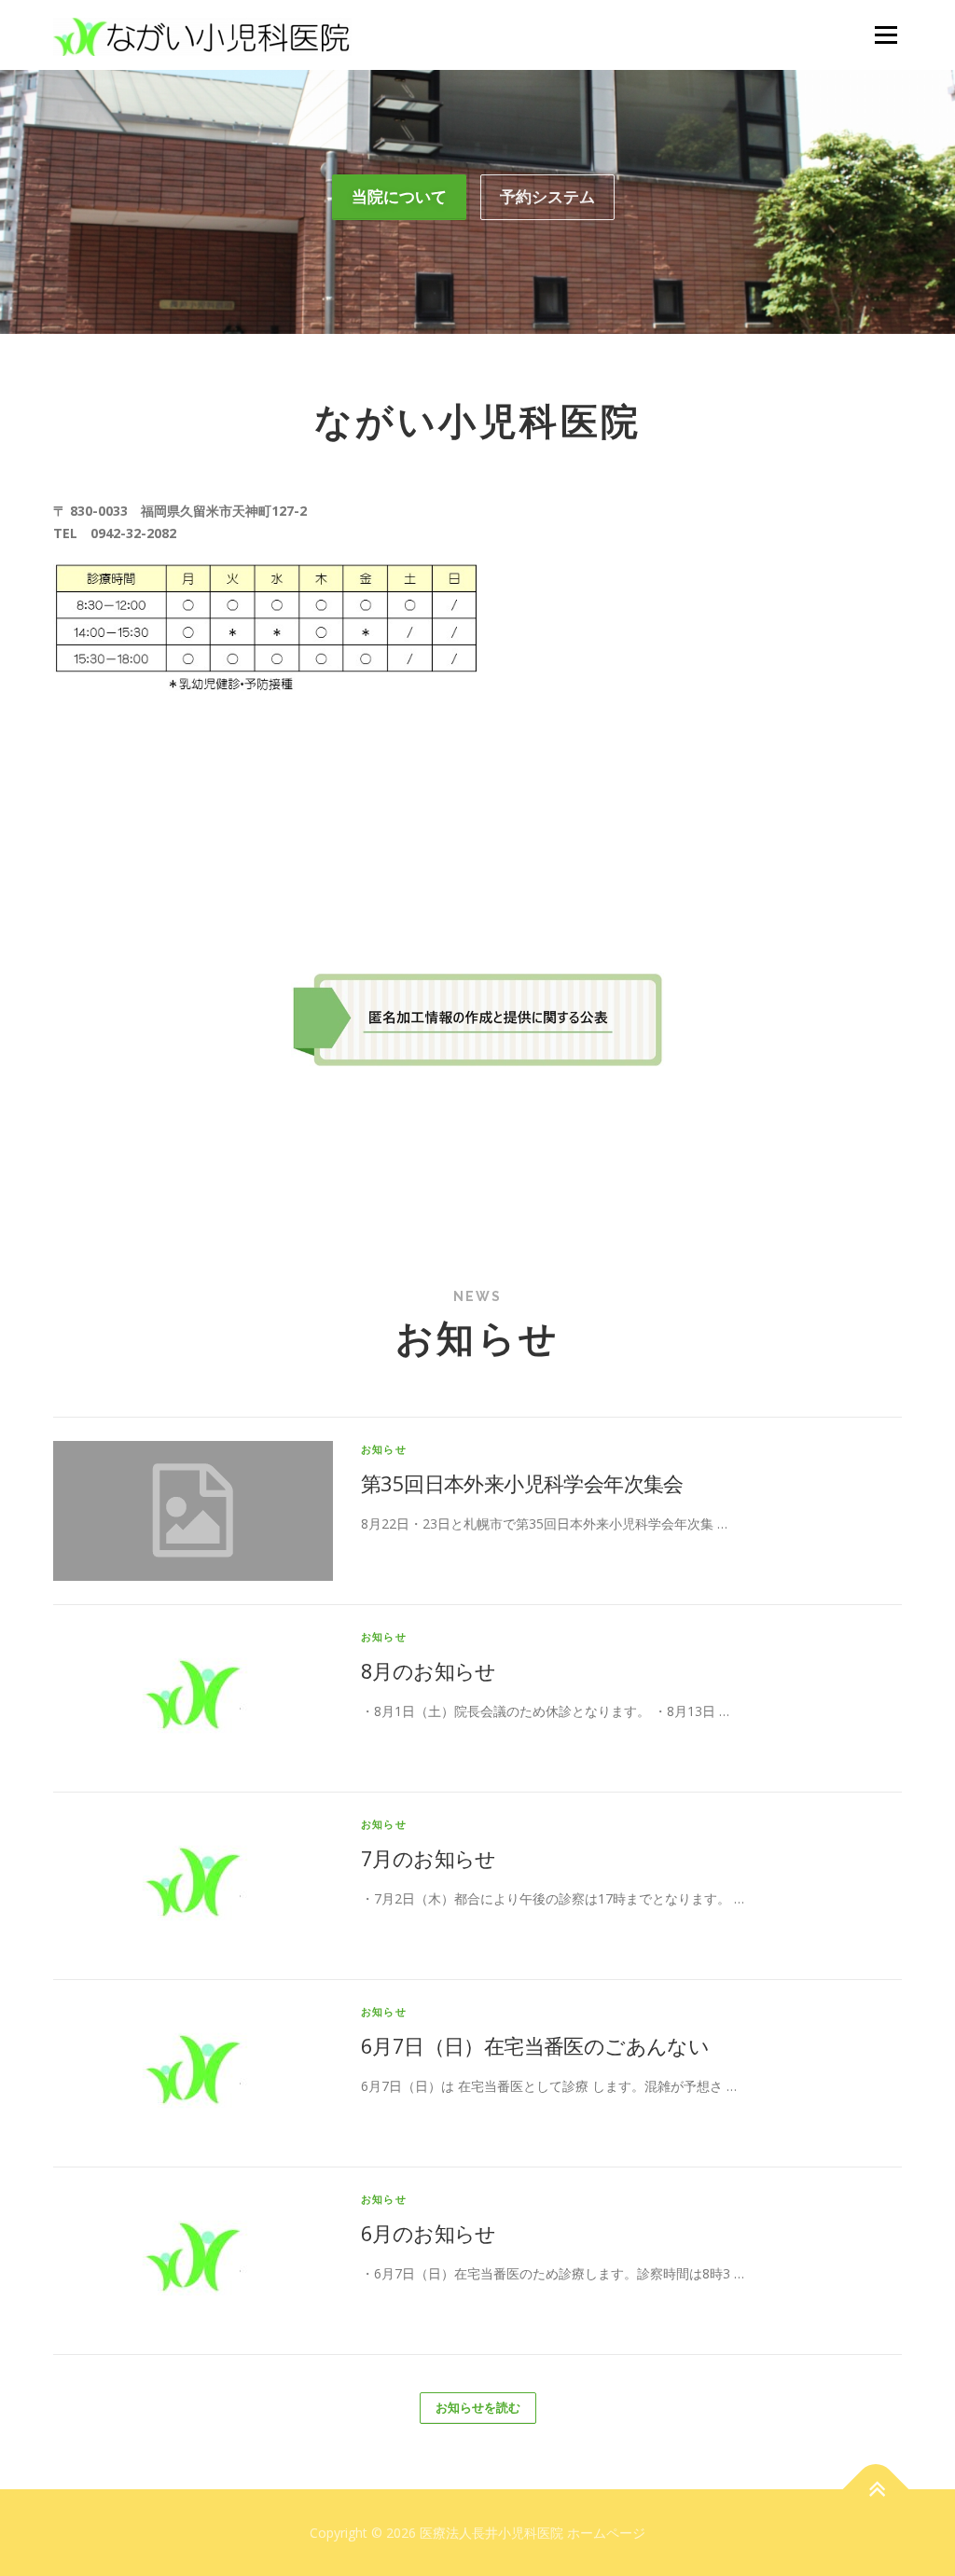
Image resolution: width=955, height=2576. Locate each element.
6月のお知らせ (429, 2233)
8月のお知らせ (429, 1670)
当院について (399, 196)
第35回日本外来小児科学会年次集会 (522, 1483)
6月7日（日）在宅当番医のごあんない (535, 2045)
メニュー (886, 35)
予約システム (547, 196)
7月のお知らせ (429, 1858)
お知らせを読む (478, 2407)
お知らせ (384, 1449)
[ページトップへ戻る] (876, 2489)
